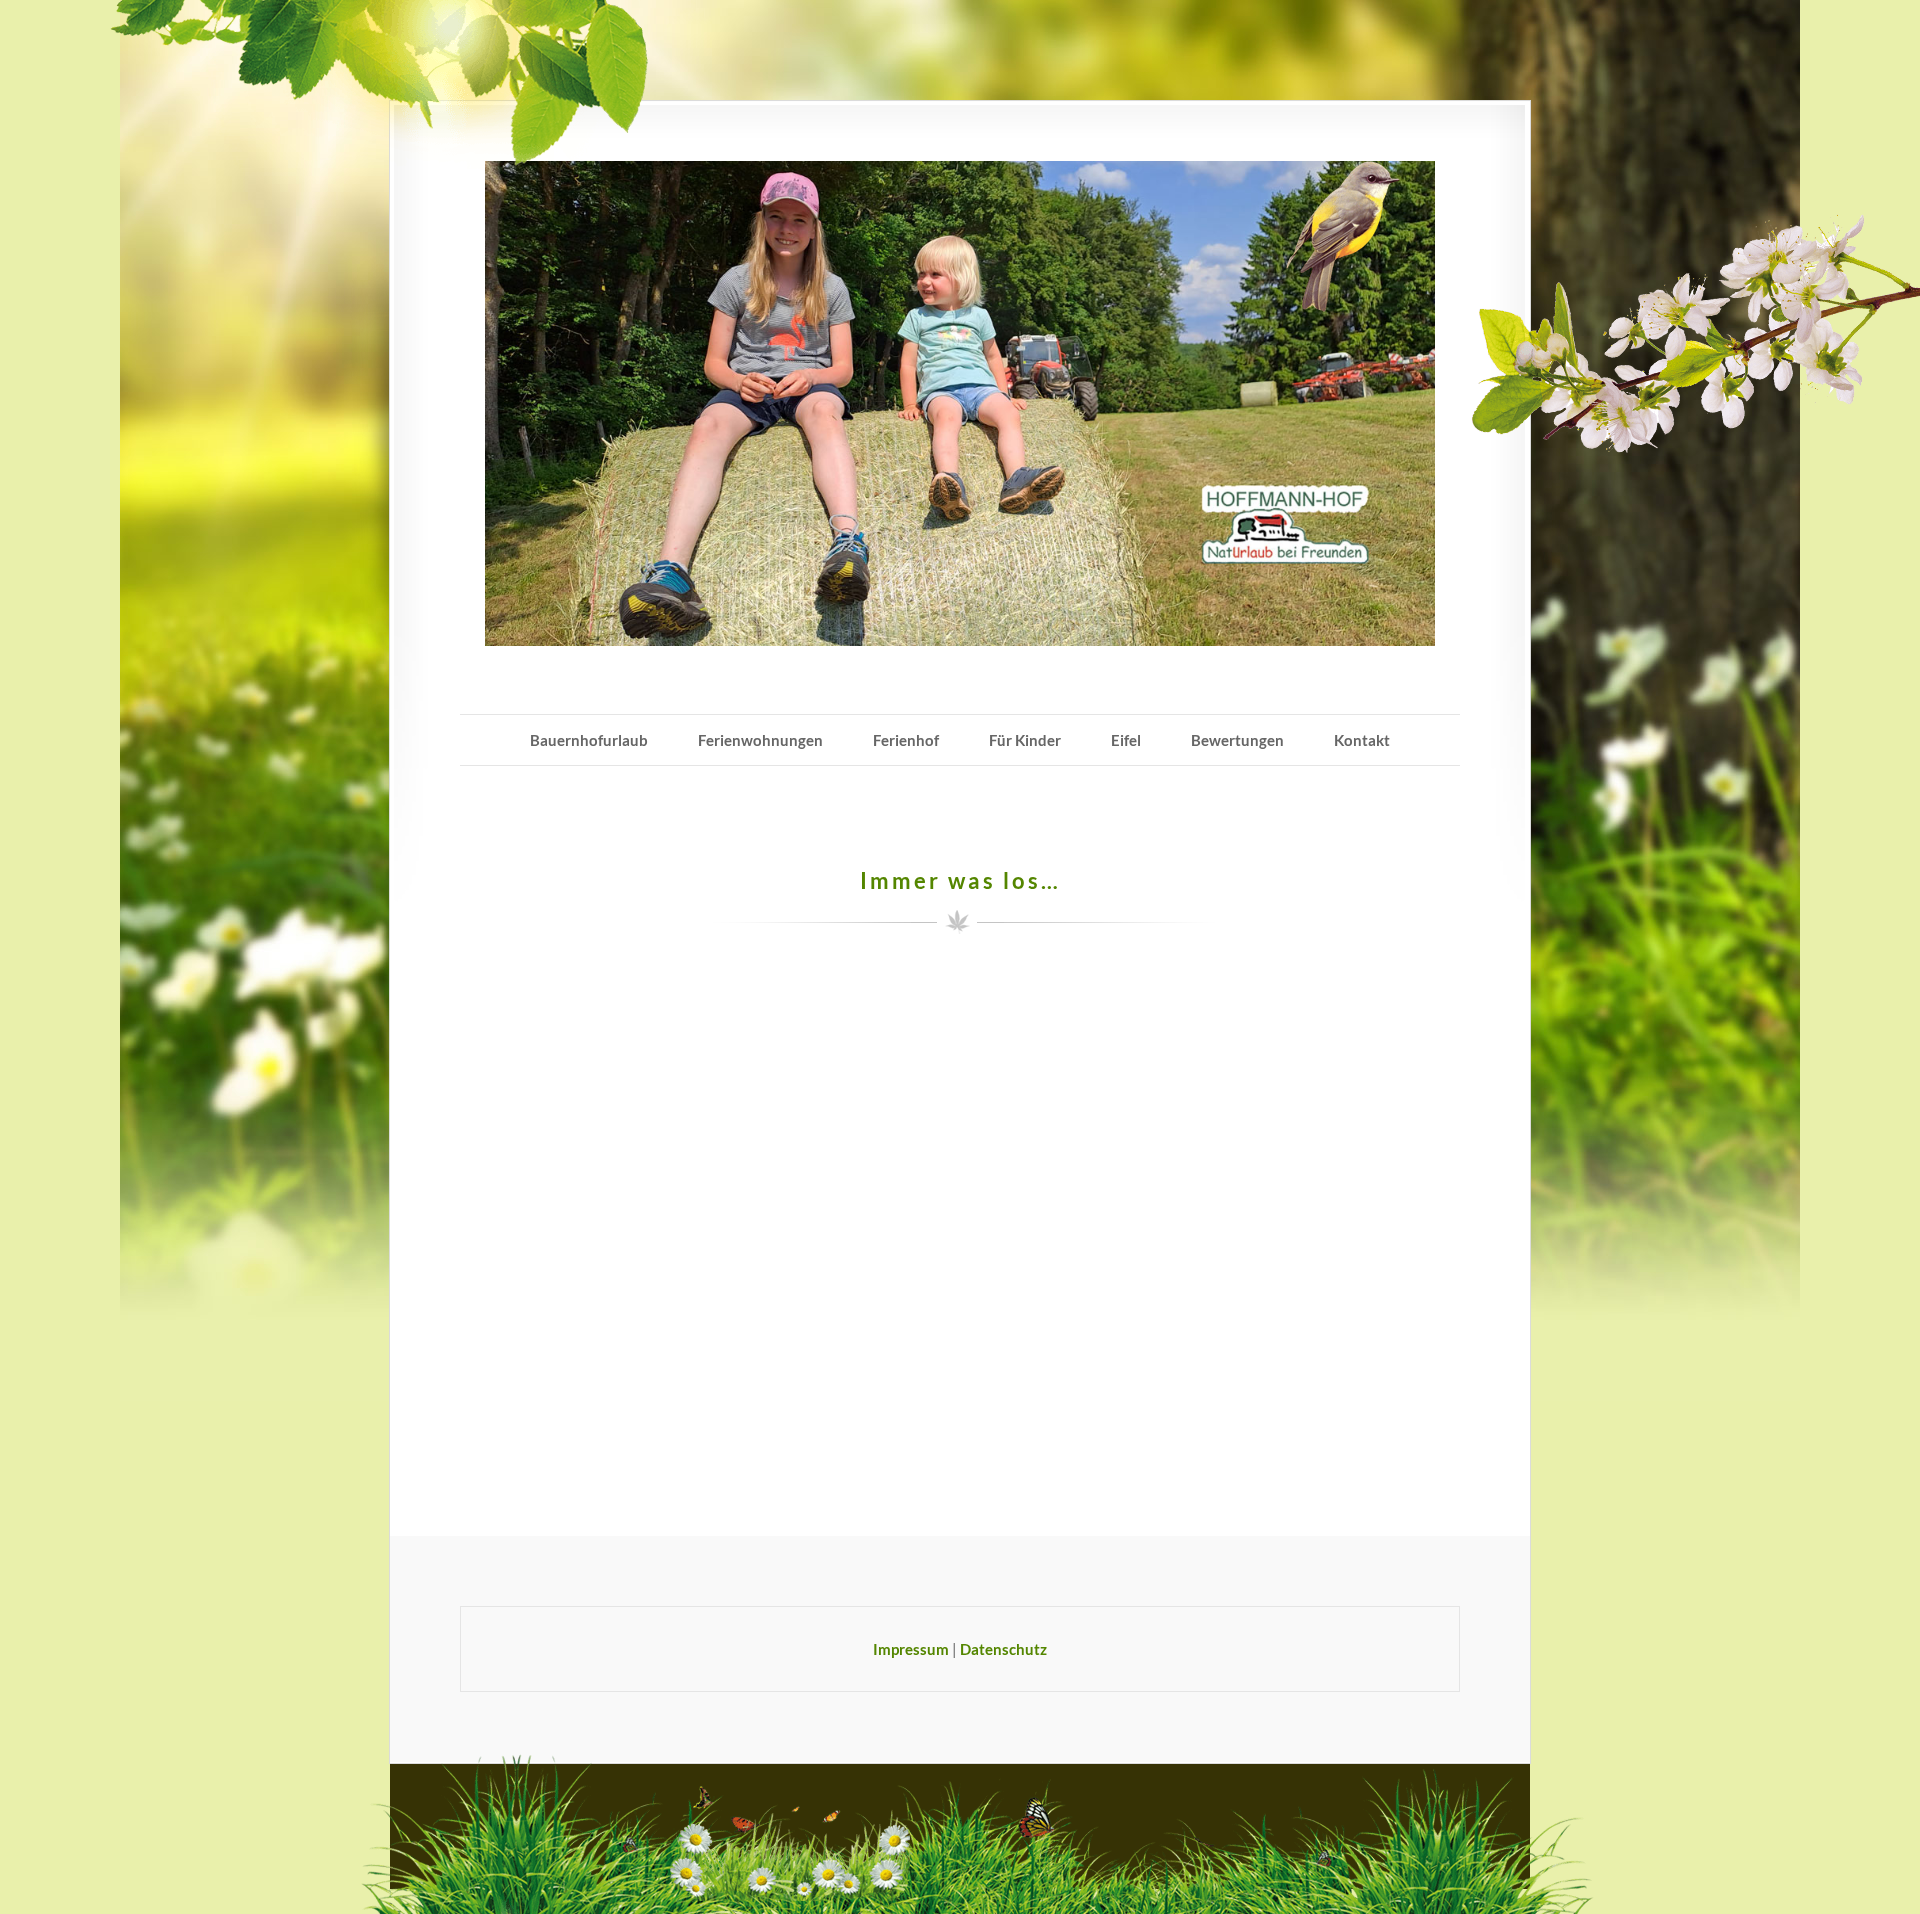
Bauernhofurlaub (589, 740)
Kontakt (1362, 740)
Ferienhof (906, 740)
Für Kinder (1025, 740)
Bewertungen (1237, 740)
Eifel (1126, 740)
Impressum (911, 1649)
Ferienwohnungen (760, 740)
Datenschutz (1003, 1649)
